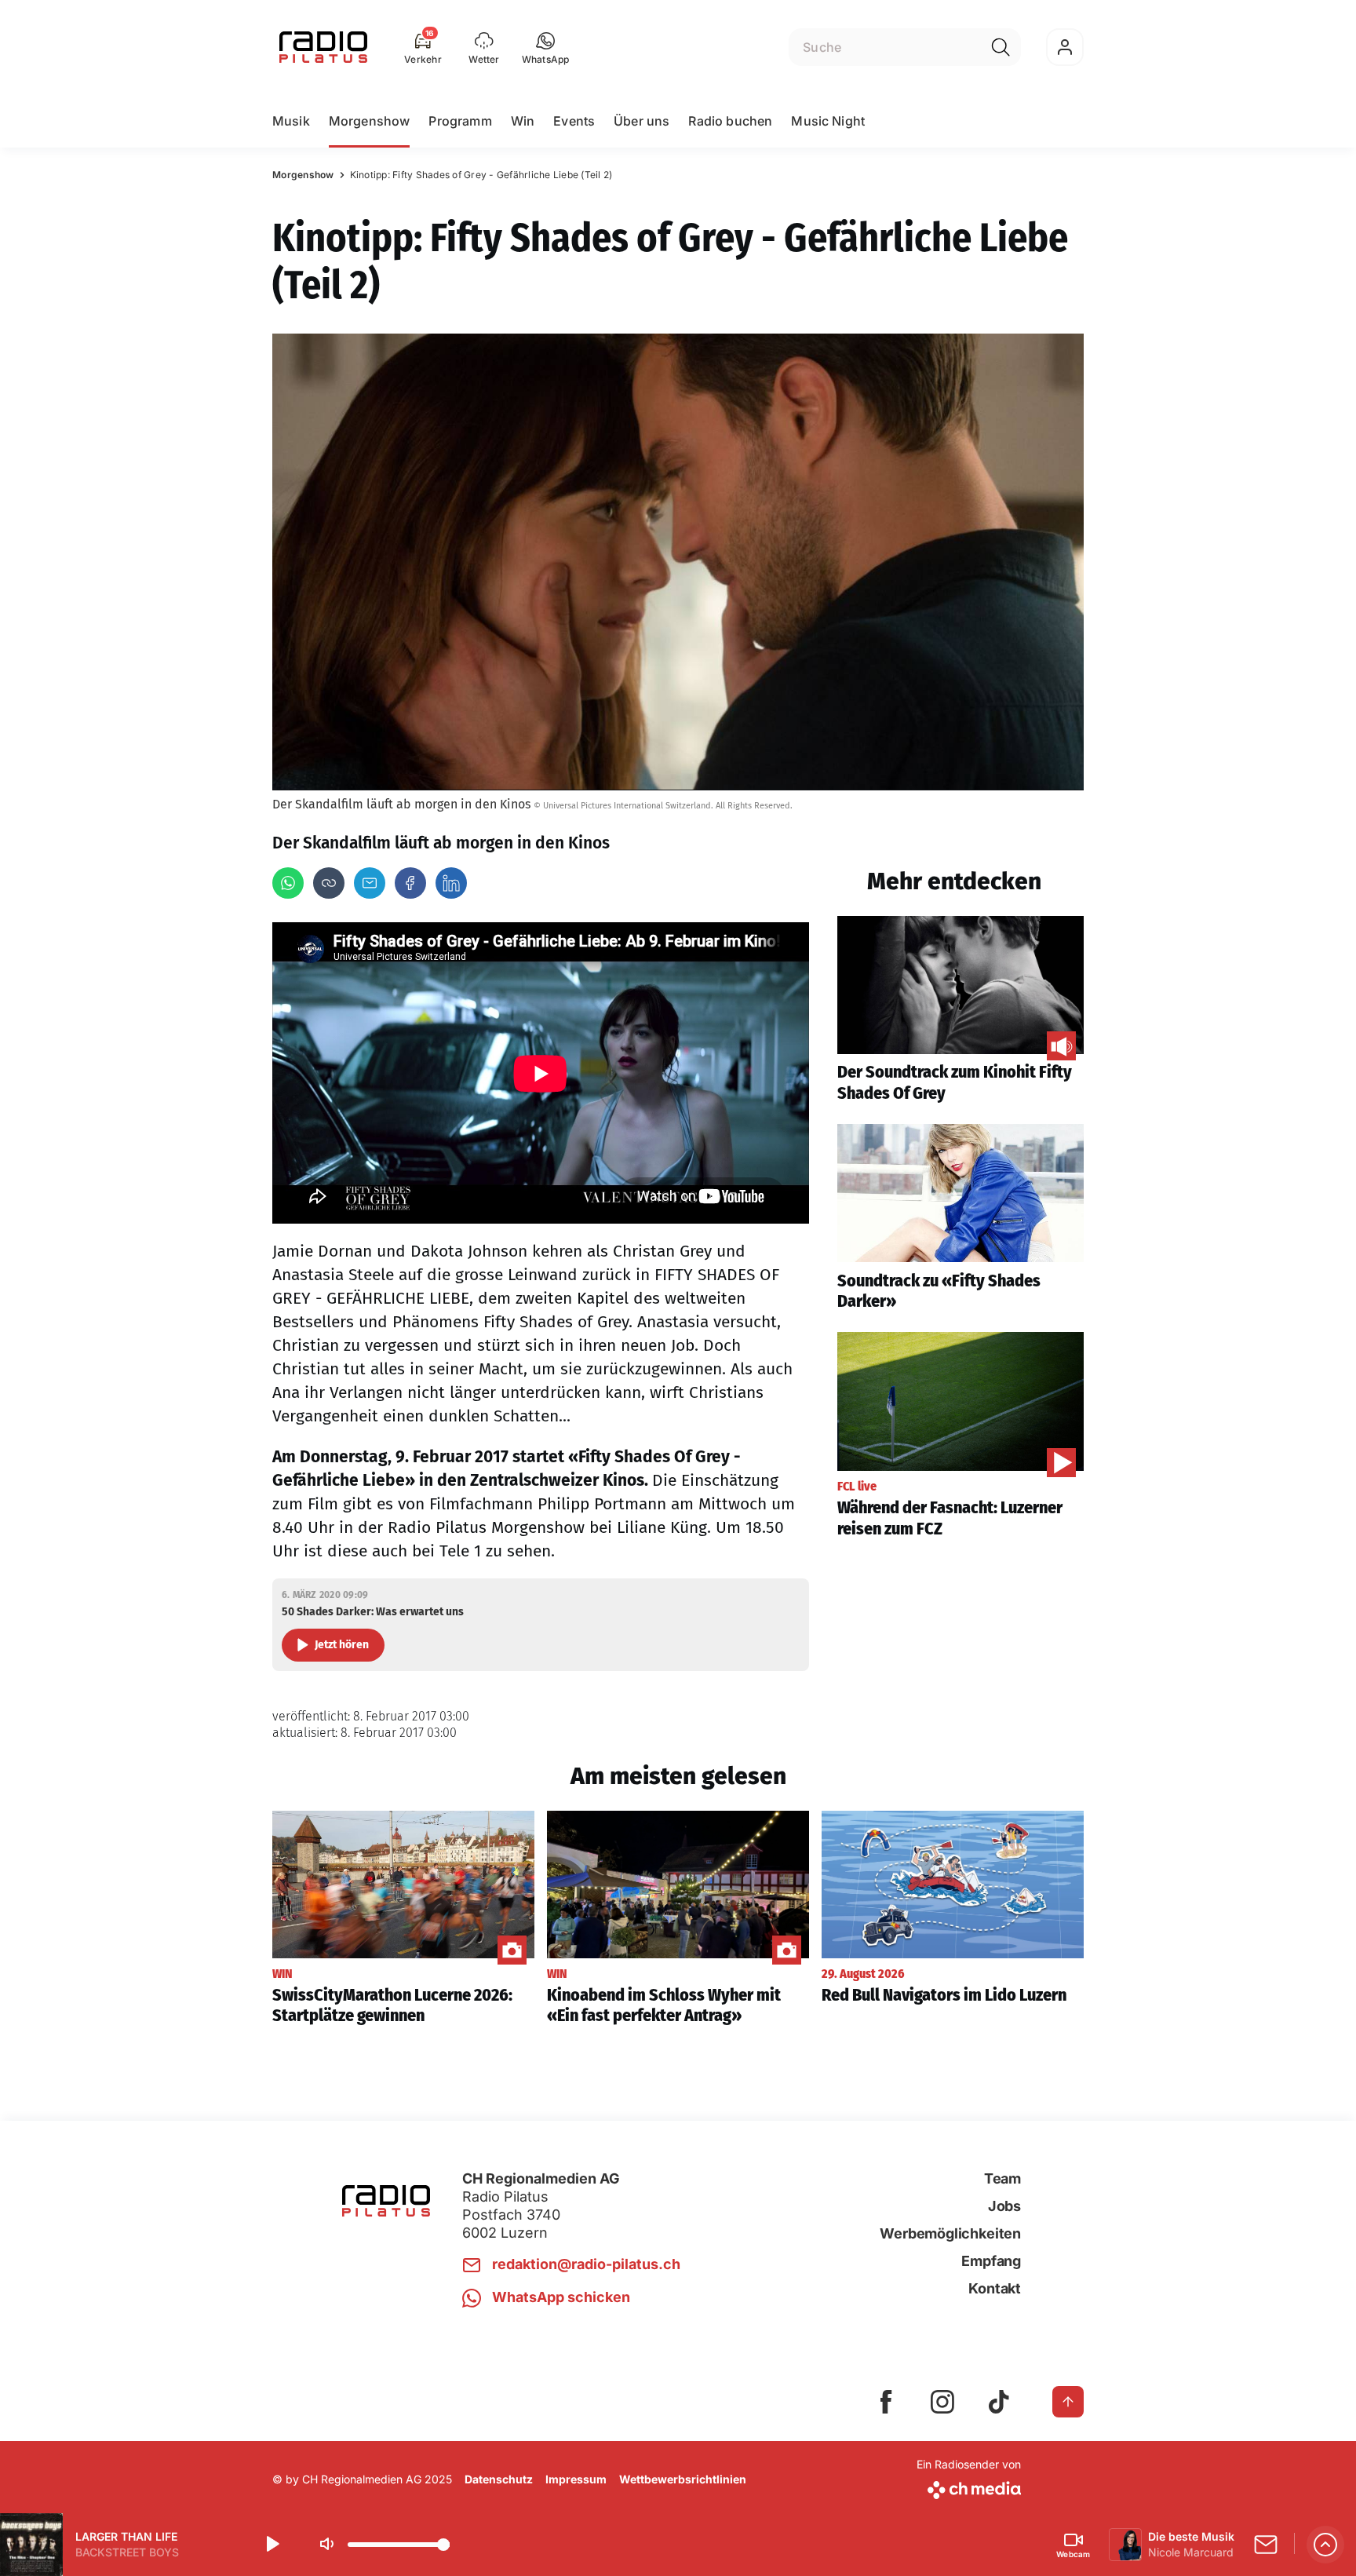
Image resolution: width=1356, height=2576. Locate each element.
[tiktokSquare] (999, 2402)
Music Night (828, 121)
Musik (291, 121)
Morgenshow (370, 121)
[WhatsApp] (288, 883)
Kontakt (995, 2288)
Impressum (576, 2479)
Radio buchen (730, 121)
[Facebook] (410, 883)
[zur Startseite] (323, 47)
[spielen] (272, 2545)
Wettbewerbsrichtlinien (683, 2479)
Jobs (1004, 2206)
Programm (460, 121)
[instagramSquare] (942, 2402)
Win (523, 121)
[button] (546, 47)
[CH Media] (969, 2487)
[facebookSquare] (886, 2402)
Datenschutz (499, 2479)
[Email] (370, 883)
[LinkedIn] (451, 883)
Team (1002, 2178)
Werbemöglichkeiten (950, 2233)
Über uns (642, 121)
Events (574, 121)
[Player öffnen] (1325, 2545)
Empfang (991, 2261)
